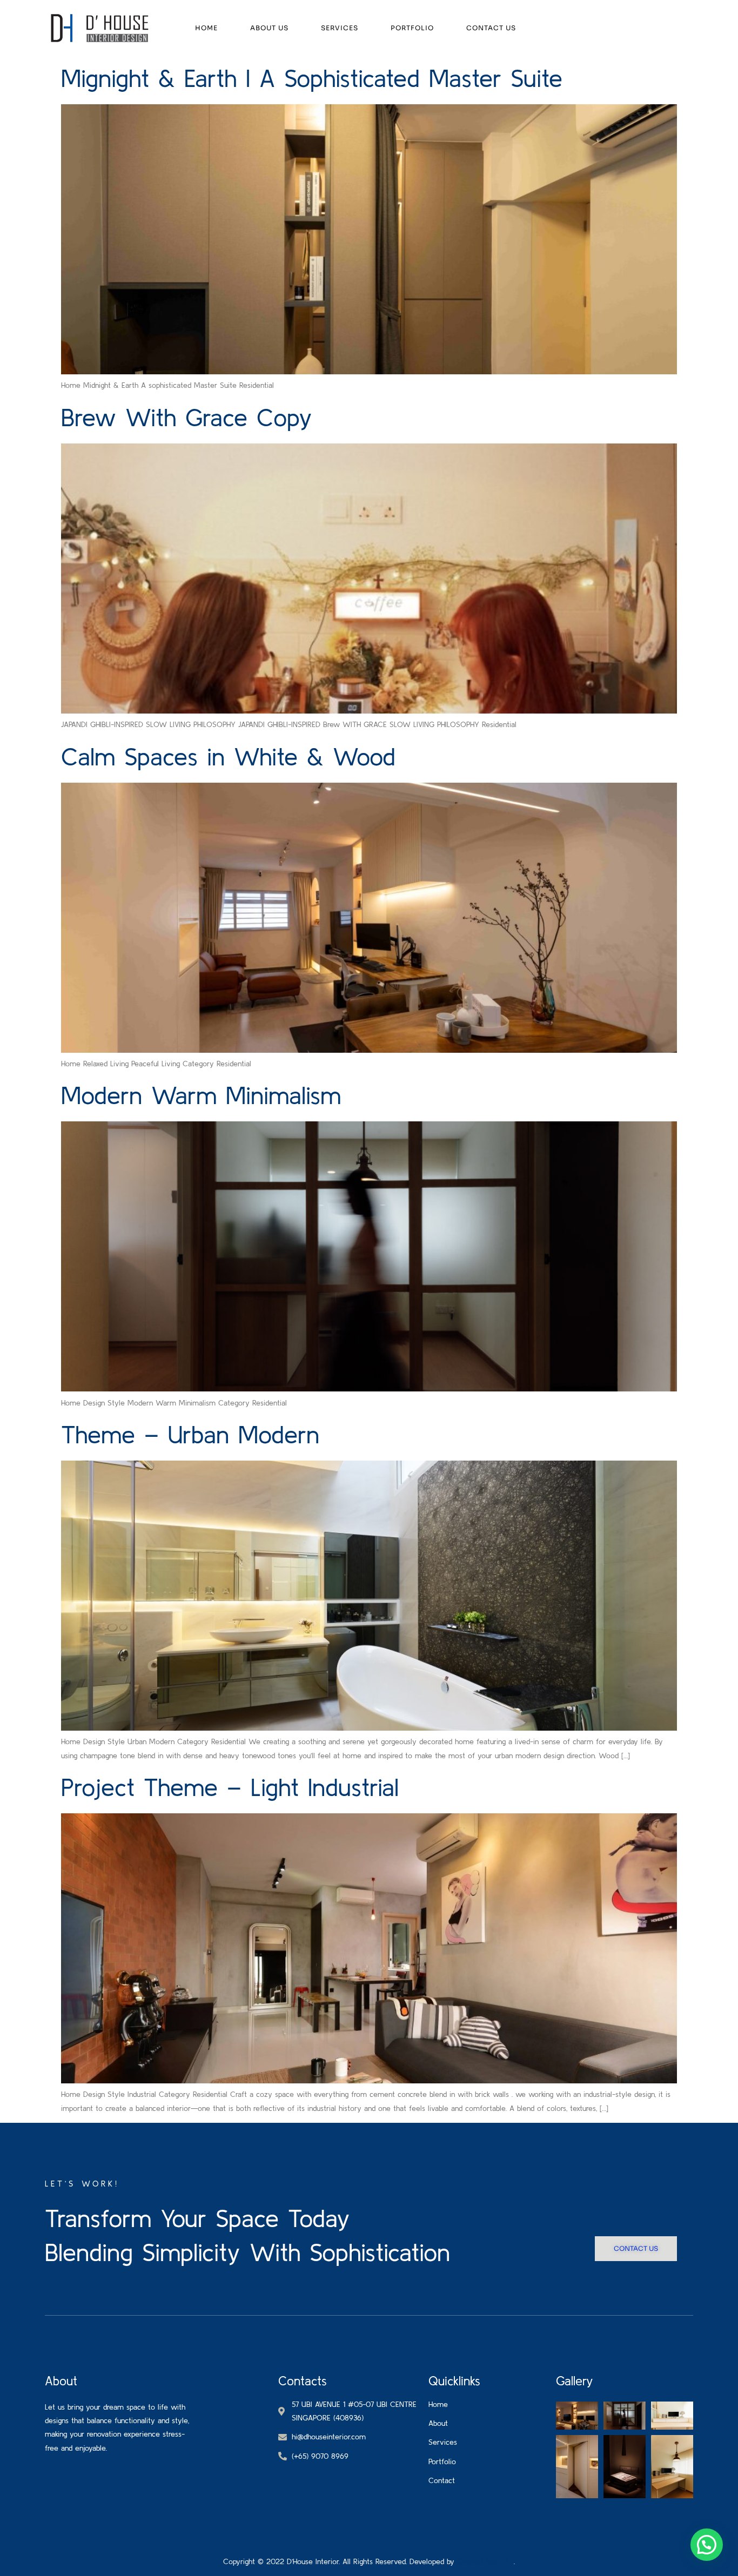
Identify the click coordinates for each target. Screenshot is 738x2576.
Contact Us (491, 28)
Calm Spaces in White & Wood (228, 756)
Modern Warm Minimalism (201, 1095)
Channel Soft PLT (485, 2561)
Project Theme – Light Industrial (230, 1787)
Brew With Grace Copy (187, 417)
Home (206, 28)
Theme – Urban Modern (190, 1434)
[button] (707, 2545)
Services (340, 28)
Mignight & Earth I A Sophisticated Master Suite (312, 78)
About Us (269, 28)
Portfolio (412, 28)
